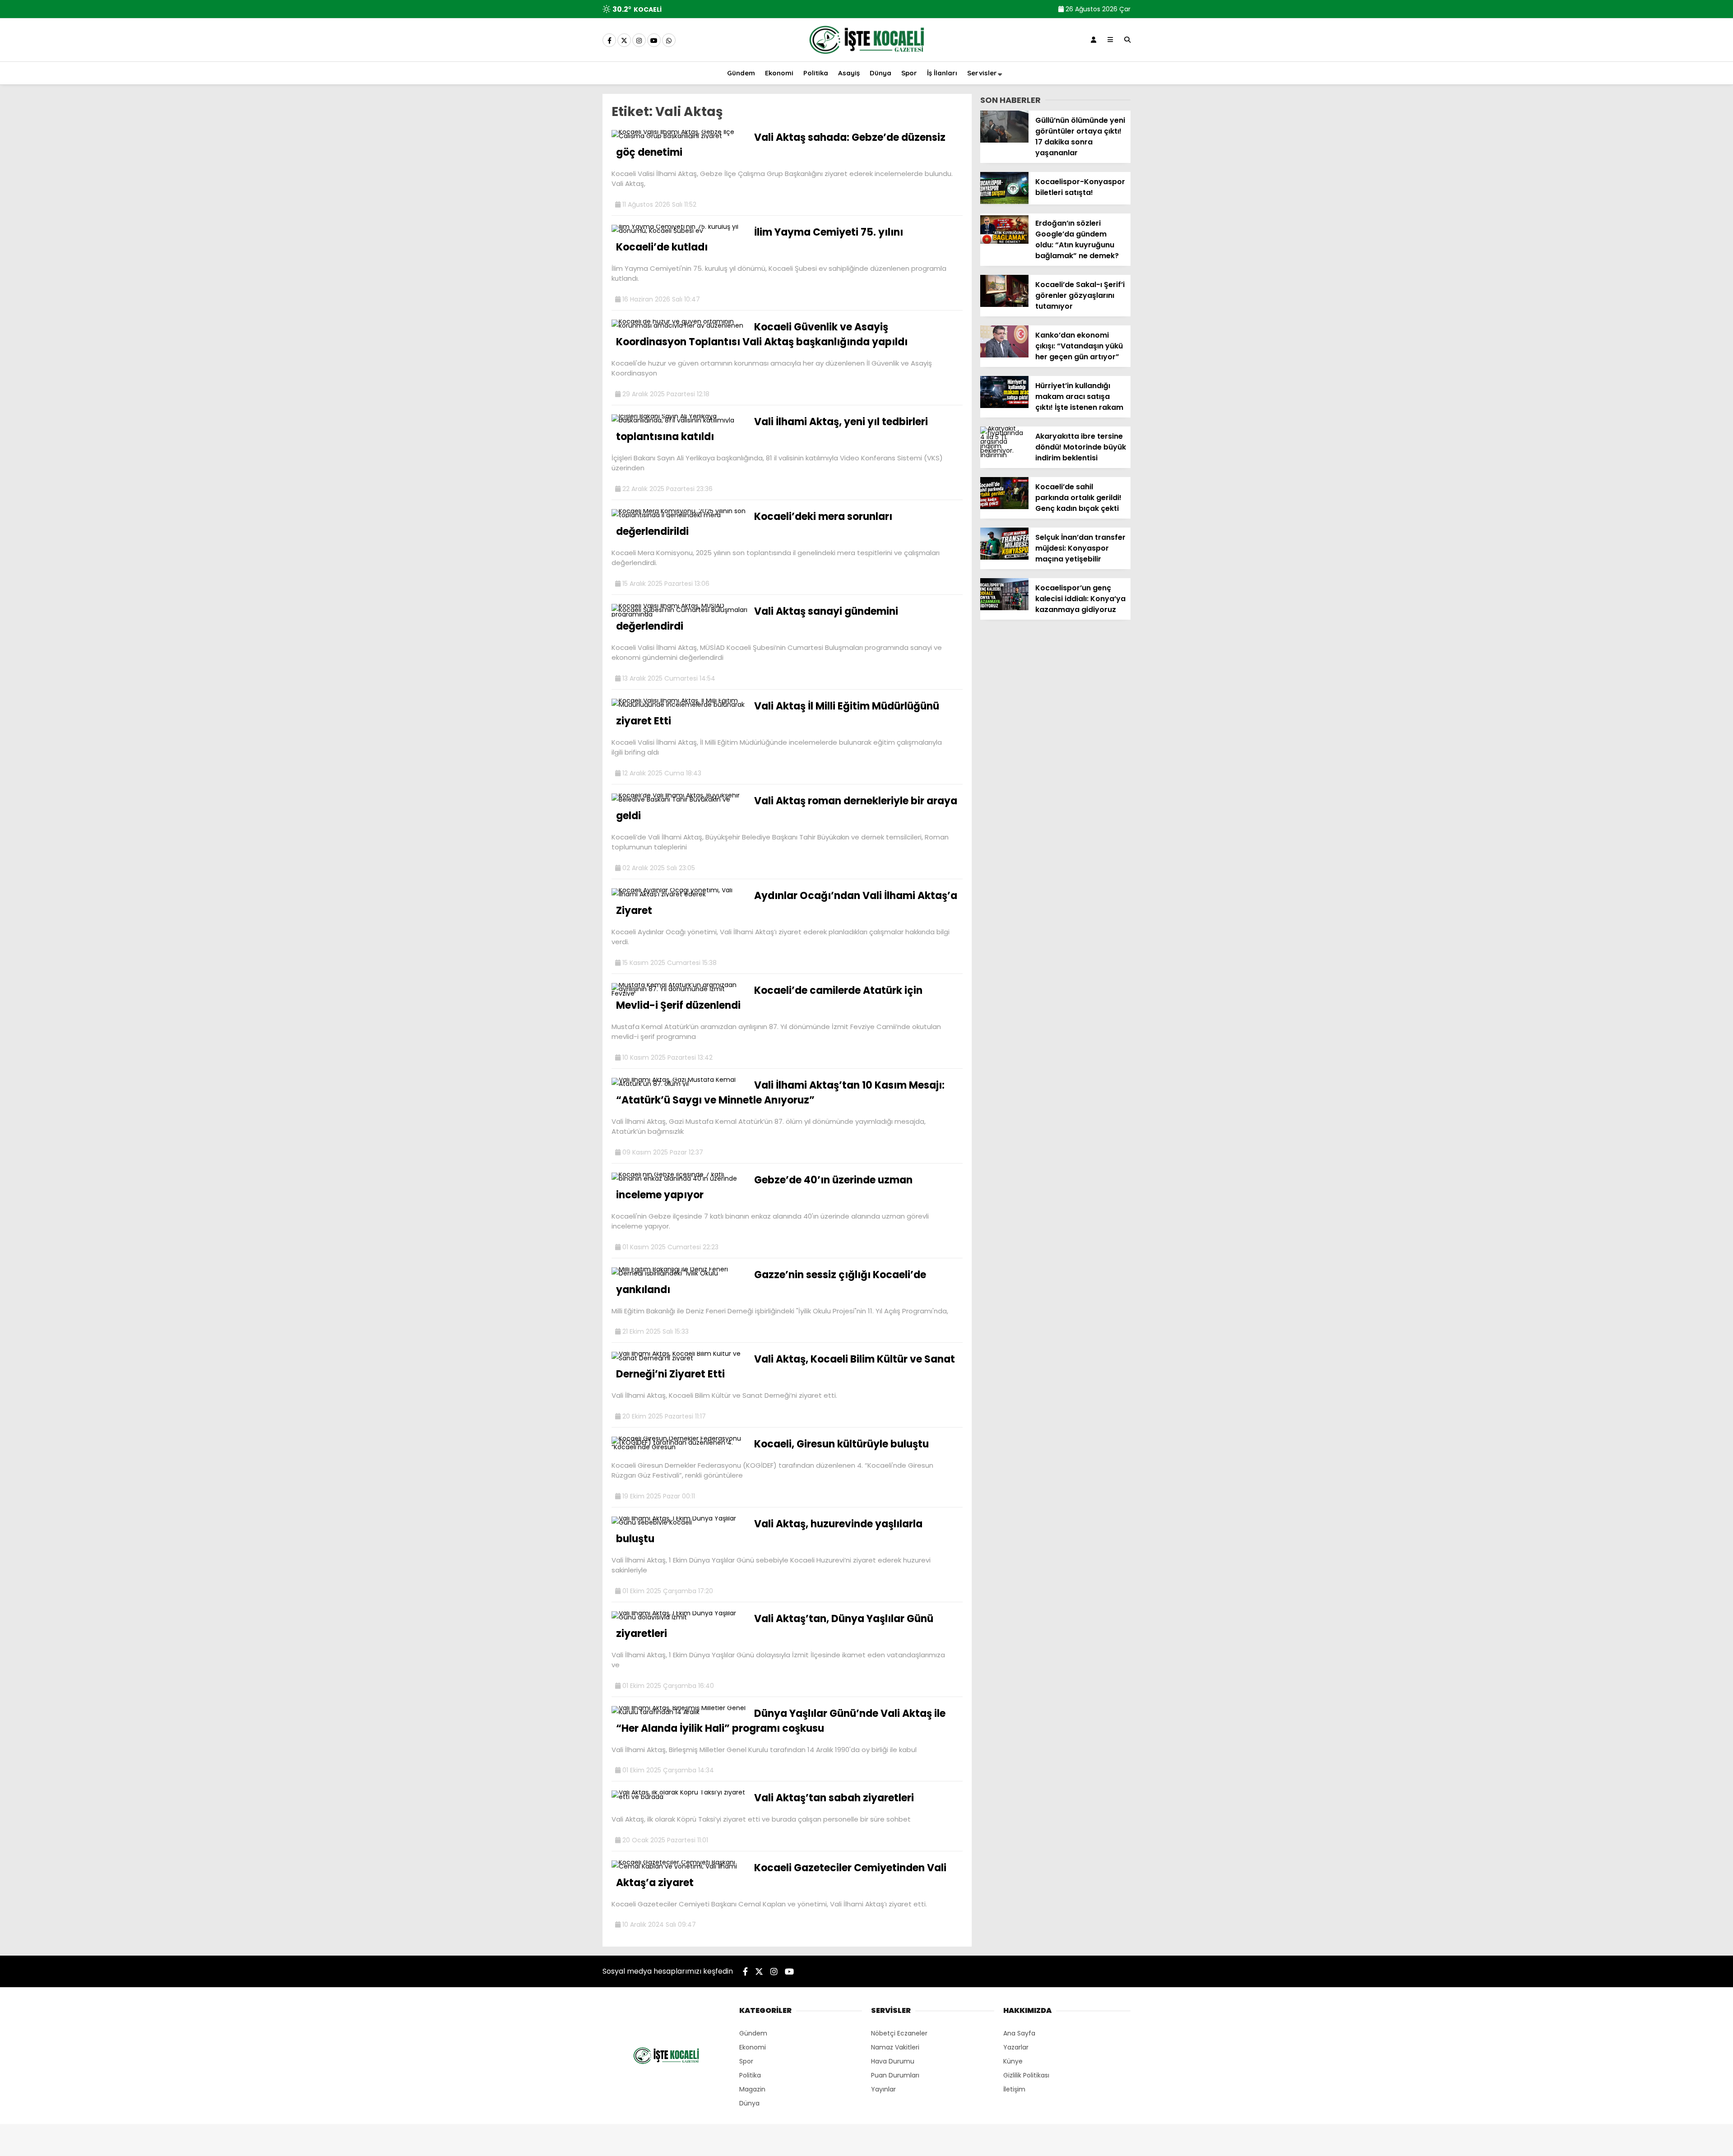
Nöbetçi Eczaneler (899, 2033)
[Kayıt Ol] (1094, 40)
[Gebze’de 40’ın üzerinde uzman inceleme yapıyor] (679, 1178)
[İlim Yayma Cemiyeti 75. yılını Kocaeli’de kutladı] (679, 231)
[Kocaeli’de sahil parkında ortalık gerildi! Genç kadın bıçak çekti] (1004, 507)
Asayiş (849, 73)
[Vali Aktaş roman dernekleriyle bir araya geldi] (679, 799)
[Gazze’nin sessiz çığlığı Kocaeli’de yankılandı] (679, 1273)
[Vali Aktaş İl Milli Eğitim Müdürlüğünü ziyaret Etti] (679, 705)
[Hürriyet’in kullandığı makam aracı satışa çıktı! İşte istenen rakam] (1004, 406)
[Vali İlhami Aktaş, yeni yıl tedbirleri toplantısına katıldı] (679, 420)
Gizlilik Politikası (1026, 2075)
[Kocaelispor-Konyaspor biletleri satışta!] (1004, 202)
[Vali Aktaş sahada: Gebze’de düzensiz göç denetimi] (679, 136)
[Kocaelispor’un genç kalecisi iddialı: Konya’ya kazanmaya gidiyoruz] (1004, 608)
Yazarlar (1016, 2047)
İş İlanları (942, 73)
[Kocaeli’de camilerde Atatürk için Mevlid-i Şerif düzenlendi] (679, 993)
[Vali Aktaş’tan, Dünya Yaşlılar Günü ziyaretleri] (679, 1617)
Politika (816, 73)
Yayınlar (883, 2089)
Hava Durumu (893, 2061)
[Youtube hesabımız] (654, 41)
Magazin (752, 2089)
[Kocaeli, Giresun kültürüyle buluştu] (679, 1447)
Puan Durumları (895, 2075)
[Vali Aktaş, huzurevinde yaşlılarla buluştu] (679, 1522)
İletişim (1014, 2089)
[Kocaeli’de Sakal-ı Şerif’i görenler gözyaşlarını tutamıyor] (1004, 305)
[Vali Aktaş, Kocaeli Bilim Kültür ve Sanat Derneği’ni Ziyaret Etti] (679, 1358)
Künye (1013, 2061)
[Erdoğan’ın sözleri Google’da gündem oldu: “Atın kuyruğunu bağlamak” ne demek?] (1004, 243)
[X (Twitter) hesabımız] (624, 41)
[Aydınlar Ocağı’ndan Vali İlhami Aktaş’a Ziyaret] (679, 894)
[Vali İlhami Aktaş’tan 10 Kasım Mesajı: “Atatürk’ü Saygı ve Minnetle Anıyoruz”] (679, 1084)
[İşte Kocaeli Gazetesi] (866, 56)
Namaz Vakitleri (895, 2047)
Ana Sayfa (1019, 2033)
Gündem (741, 73)
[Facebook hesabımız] (609, 41)
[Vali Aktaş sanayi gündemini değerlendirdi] (679, 614)
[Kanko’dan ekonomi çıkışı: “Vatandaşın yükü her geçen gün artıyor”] (1004, 355)
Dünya (880, 73)
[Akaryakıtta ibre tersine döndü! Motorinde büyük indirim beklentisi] (1004, 455)
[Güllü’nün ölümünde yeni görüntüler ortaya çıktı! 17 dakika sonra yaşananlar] (1004, 140)
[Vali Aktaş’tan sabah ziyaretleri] (679, 1797)
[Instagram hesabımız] (639, 41)
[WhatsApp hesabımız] (669, 41)
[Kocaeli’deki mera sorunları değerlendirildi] (679, 515)
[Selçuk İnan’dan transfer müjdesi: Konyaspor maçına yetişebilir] (1004, 557)
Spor (909, 73)
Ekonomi (779, 73)
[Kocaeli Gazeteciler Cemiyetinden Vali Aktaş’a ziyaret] (679, 1866)
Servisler (982, 73)
